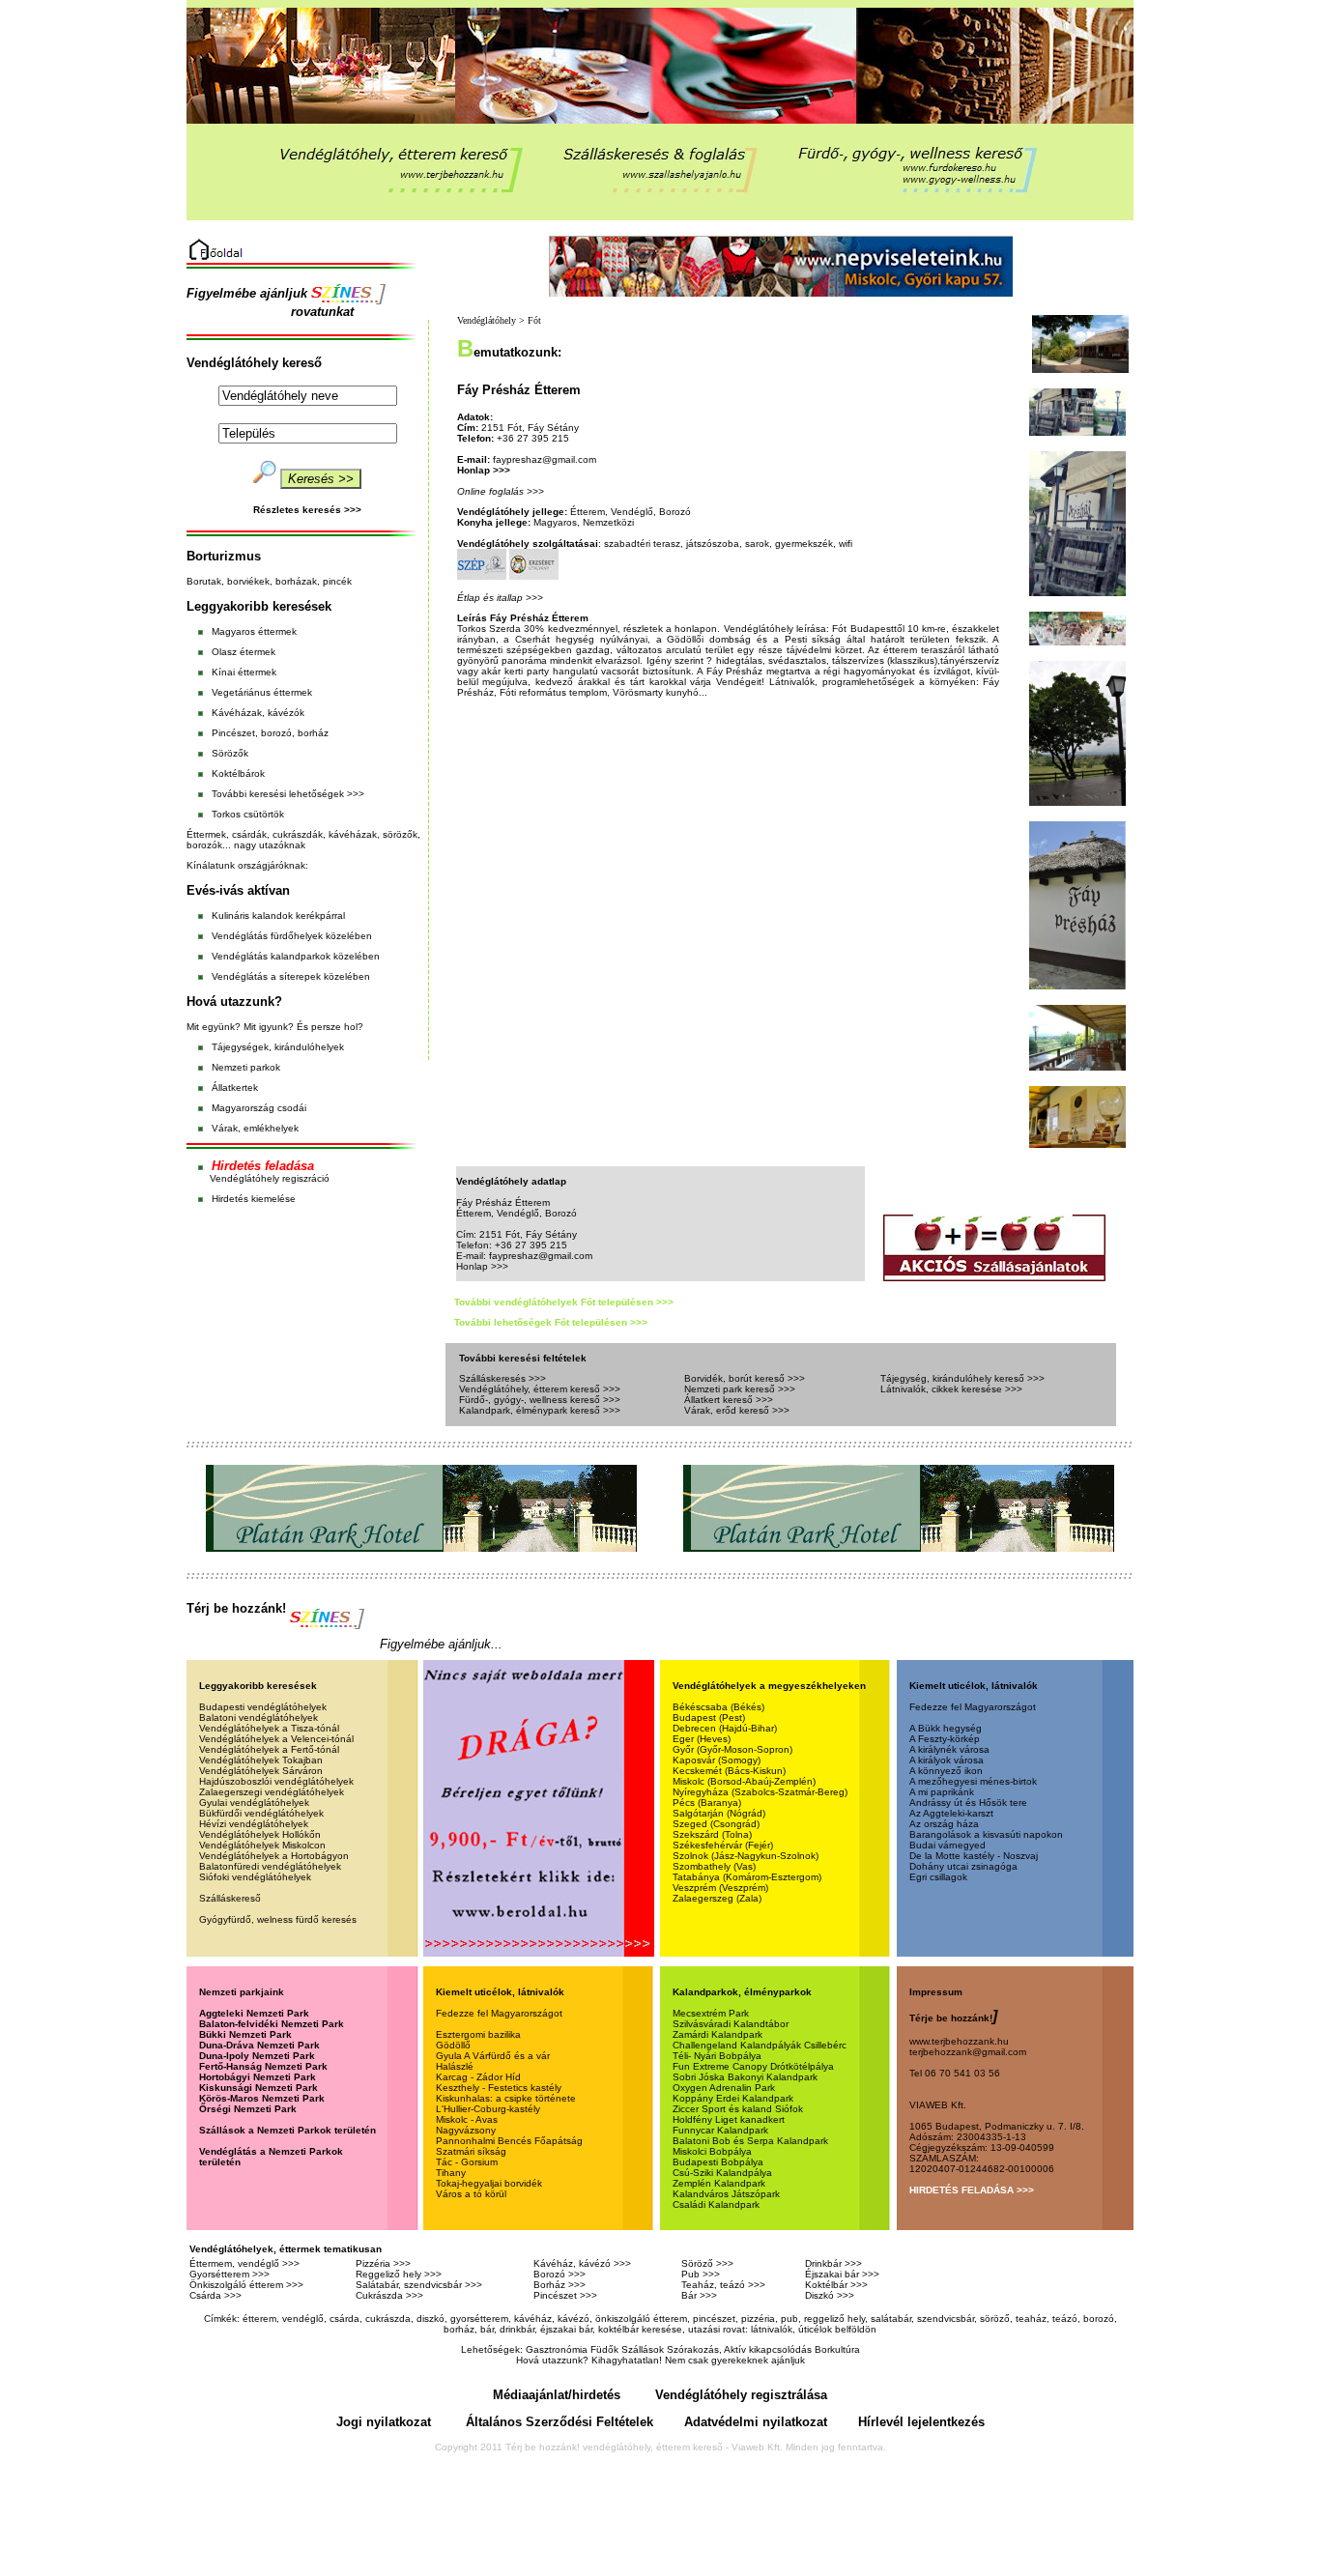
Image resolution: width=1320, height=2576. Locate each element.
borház (313, 733)
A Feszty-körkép (945, 1739)
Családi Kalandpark (716, 2204)
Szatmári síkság (471, 2151)
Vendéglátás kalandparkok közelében (296, 956)
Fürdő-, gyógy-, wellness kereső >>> (540, 1400)
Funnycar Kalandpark (720, 2130)
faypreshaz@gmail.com (545, 459)
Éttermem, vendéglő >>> (244, 2263)
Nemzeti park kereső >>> (740, 1389)
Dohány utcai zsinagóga (963, 1866)
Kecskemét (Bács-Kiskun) (729, 1771)
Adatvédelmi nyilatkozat (756, 2422)
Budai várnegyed (947, 1845)
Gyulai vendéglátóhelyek (254, 1803)
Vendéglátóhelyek (239, 1739)
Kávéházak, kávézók (258, 713)
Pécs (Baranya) (707, 1803)
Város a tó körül (471, 2194)
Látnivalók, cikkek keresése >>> (951, 1389)
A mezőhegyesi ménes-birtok (973, 1781)
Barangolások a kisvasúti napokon (986, 1834)
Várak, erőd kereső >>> (737, 1410)
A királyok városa (947, 1760)
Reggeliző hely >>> (399, 2274)
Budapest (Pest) (709, 1717)
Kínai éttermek (244, 672)
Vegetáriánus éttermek (262, 692)
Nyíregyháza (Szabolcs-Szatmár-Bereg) (760, 1792)
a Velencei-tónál (316, 1739)
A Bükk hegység (946, 1728)
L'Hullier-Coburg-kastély (488, 2109)
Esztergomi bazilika (478, 2034)
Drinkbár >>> (833, 2263)
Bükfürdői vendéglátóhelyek (261, 1813)
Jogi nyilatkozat (384, 2422)
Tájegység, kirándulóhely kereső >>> (962, 1378)
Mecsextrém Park (711, 2013)
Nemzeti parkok (246, 1067)
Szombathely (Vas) (714, 1866)
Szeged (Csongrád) (716, 1824)
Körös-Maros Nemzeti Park (262, 2098)
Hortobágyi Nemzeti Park (258, 2077)
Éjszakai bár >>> (842, 2274)
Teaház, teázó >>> (723, 2285)
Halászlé (455, 2066)
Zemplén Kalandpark (719, 2183)
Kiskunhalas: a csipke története (506, 2098)
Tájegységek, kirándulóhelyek (278, 1047)
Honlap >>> (484, 470)
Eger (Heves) (702, 1739)
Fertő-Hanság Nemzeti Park (263, 2066)
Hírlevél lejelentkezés (921, 2422)
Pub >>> (701, 2274)
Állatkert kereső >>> (729, 1400)
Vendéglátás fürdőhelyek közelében (292, 936)
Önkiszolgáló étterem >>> (246, 2285)
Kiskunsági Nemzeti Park (258, 2088)
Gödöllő (453, 2045)
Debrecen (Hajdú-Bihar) (725, 1728)
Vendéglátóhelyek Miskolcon (262, 1845)
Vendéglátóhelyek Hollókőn (260, 1834)
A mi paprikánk (942, 1792)
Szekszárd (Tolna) (712, 1834)
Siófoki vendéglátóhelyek (255, 1877)
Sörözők (230, 753)
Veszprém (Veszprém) (720, 1888)
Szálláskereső (230, 1898)
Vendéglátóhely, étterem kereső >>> (540, 1389)
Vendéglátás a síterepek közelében (291, 976)
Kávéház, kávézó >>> (582, 2263)
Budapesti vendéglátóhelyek (263, 1707)
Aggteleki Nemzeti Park (254, 2013)
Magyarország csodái (259, 1108)
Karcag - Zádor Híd (478, 2077)
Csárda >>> (215, 2295)
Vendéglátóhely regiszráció (270, 1178)
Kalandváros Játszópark (726, 2194)
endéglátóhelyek (242, 1728)
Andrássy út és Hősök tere (968, 1803)
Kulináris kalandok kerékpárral (278, 916)
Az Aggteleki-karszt (951, 1813)
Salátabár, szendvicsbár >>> (419, 2285)
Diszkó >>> (830, 2295)
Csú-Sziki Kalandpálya (722, 2173)
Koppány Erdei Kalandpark (733, 2098)
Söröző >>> (707, 2263)
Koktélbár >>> (836, 2285)
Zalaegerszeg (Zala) (717, 1898)
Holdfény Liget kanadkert (729, 2119)
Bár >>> (699, 2295)
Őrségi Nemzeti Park (248, 2109)
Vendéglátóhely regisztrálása (741, 2395)
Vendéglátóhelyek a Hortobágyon (274, 1856)
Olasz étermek (244, 652)
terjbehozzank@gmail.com (968, 2052)
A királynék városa (949, 1749)
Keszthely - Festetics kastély (499, 2088)
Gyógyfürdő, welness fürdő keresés (278, 1919)
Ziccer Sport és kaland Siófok (738, 2109)
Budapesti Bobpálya (718, 2162)
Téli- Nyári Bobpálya (717, 2056)
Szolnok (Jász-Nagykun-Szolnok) (746, 1856)
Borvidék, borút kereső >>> (745, 1378)
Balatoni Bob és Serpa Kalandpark (750, 2141)
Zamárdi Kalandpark (717, 2034)
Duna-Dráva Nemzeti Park (259, 2045)
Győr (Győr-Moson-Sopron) (732, 1749)
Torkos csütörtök (248, 814)
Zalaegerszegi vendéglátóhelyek (272, 1792)
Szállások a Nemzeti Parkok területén (287, 2130)
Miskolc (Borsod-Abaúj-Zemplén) (744, 1781)
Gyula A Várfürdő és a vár (493, 2056)
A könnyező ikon (946, 1771)
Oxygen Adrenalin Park (724, 2088)
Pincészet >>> (565, 2295)
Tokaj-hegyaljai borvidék (489, 2183)
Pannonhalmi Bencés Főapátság (509, 2141)
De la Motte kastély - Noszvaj (974, 1856)
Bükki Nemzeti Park (245, 2034)
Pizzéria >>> (383, 2263)
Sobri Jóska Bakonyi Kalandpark (745, 2077)
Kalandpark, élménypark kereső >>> (540, 1410)
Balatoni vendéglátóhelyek (258, 1717)
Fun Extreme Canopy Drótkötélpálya (753, 2066)
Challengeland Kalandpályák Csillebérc (760, 2045)
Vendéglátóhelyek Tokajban (261, 1760)
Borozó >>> (560, 2274)
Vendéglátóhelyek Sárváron (261, 1771)
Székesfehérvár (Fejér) (723, 1845)
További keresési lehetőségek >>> (288, 794)
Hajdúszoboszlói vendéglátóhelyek (276, 1781)
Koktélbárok (238, 773)
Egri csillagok (938, 1877)
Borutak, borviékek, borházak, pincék (269, 581)
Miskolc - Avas (467, 2119)
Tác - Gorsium (467, 2162)
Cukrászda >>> (389, 2295)
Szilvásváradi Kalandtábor (731, 2024)
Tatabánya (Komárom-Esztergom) (747, 1877)
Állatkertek (235, 1088)
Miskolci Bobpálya (712, 2151)
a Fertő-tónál (309, 1749)
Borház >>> (560, 2285)
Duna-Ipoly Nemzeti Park (257, 2056)
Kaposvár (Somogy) (717, 1760)
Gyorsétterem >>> (230, 2274)
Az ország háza (944, 1824)
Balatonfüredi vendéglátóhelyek (270, 1866)
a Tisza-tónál (309, 1728)
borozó (276, 733)
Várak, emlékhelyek (255, 1128)
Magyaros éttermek (254, 631)
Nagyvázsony (466, 2130)
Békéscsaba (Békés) (718, 1707)
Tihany (451, 2173)
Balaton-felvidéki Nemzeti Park (272, 2024)
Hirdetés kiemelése (254, 1199)
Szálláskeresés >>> (502, 1378)
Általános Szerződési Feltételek (560, 2422)
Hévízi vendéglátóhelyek (254, 1824)
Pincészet (232, 733)
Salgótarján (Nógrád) (719, 1813)
